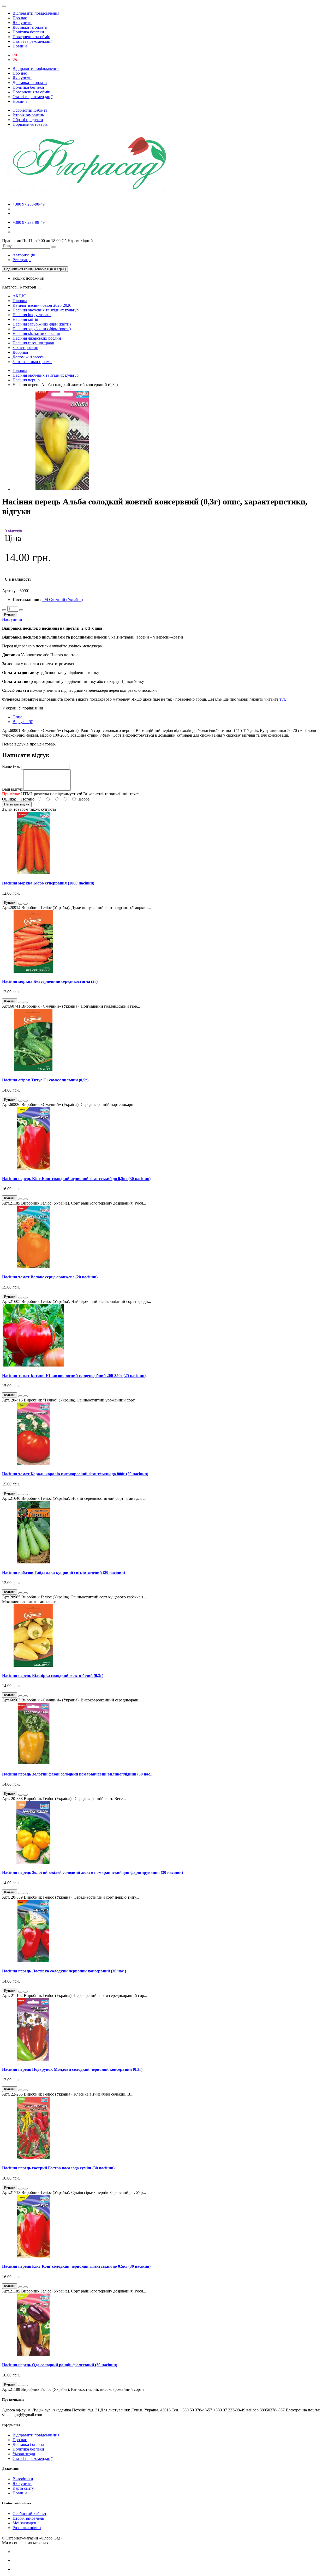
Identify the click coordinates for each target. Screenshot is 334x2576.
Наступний (12, 619)
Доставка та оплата (30, 27)
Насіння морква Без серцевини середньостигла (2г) (50, 981)
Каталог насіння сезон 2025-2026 (42, 305)
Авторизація (24, 255)
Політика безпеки (28, 32)
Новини (20, 46)
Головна (20, 301)
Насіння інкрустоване (32, 315)
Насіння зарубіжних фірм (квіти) (42, 324)
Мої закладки (24, 2523)
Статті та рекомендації (32, 41)
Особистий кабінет (29, 2514)
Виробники (23, 2479)
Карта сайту (23, 2488)
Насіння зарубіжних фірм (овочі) (42, 329)
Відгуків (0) (23, 722)
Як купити (22, 23)
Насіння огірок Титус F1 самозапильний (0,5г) (45, 1080)
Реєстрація (22, 260)
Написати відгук (17, 804)
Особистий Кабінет (30, 110)
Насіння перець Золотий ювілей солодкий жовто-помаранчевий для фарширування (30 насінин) (93, 1872)
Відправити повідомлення (36, 13)
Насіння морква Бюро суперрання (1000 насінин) (48, 883)
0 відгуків (13, 531)
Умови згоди (24, 2454)
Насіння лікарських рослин (37, 338)
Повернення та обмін (31, 37)
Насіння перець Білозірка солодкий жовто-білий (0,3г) (53, 1675)
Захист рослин (25, 348)
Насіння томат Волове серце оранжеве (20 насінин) (50, 1277)
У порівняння (31, 708)
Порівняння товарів (30, 124)
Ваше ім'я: (11, 766)
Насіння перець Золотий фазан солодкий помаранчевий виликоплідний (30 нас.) (77, 1774)
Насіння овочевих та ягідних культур (46, 310)
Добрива (20, 352)
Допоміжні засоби (29, 357)
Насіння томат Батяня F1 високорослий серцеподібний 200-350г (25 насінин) (74, 1376)
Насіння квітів (25, 319)
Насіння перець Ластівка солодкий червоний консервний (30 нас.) (64, 1971)
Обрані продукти (28, 120)
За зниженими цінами (32, 362)
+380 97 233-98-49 (29, 204)
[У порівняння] (26, 904)
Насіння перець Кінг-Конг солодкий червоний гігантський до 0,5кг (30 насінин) (76, 1179)
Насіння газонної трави (33, 343)
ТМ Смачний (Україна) (62, 600)
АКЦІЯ (19, 296)
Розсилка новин (27, 2528)
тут (282, 699)
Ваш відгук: (13, 789)
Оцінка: (9, 799)
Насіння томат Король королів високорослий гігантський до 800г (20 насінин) (75, 1474)
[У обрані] (20, 904)
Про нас (20, 18)
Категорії (10, 287)
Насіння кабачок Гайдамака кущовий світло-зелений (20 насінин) (64, 1572)
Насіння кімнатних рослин (36, 333)
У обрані (10, 708)
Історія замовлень (28, 115)
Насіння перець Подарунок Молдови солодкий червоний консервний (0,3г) (72, 2069)
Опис (17, 717)
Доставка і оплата (28, 2444)
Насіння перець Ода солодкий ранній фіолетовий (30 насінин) (60, 2365)
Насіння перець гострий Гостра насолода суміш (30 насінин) (58, 2168)
